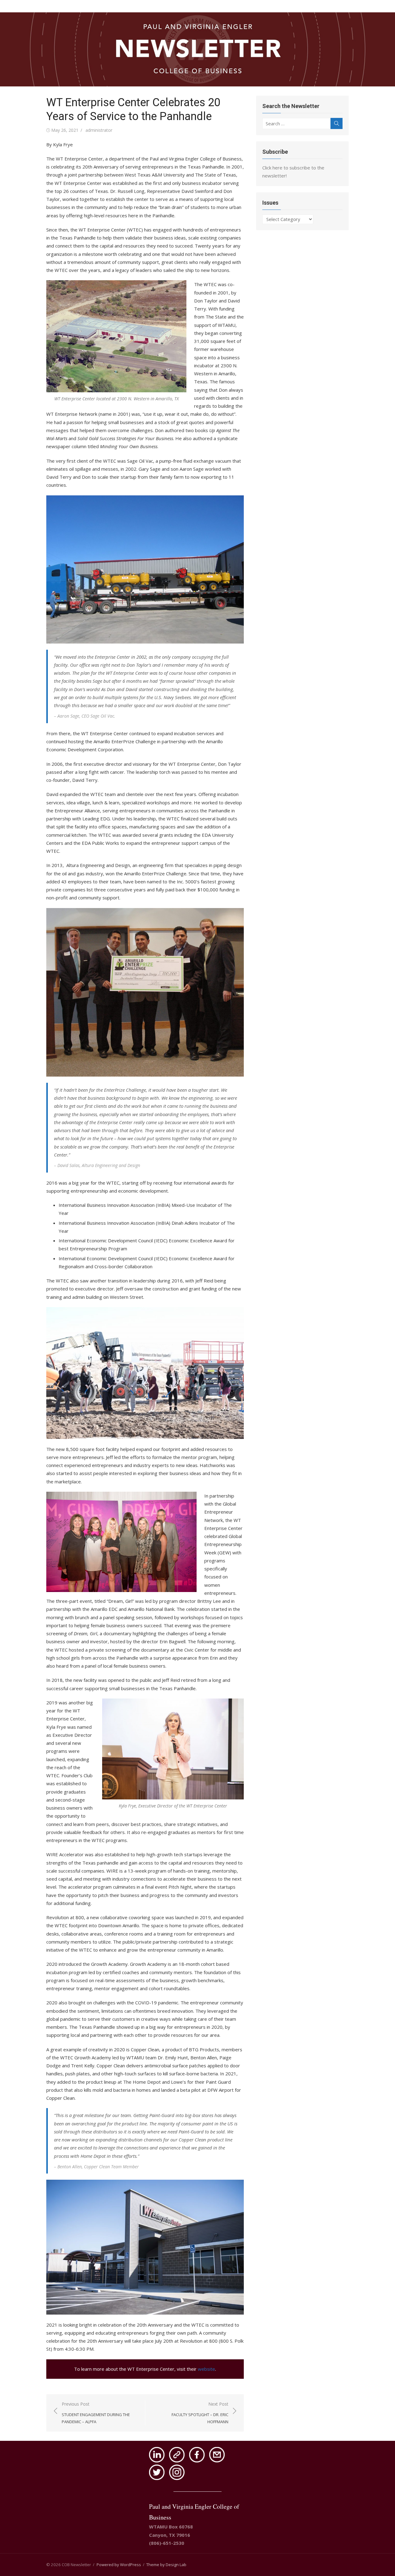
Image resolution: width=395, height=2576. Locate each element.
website (206, 2369)
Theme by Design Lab (166, 2565)
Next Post (200, 2413)
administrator (99, 130)
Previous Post (96, 2413)
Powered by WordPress (119, 2565)
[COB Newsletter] (197, 49)
